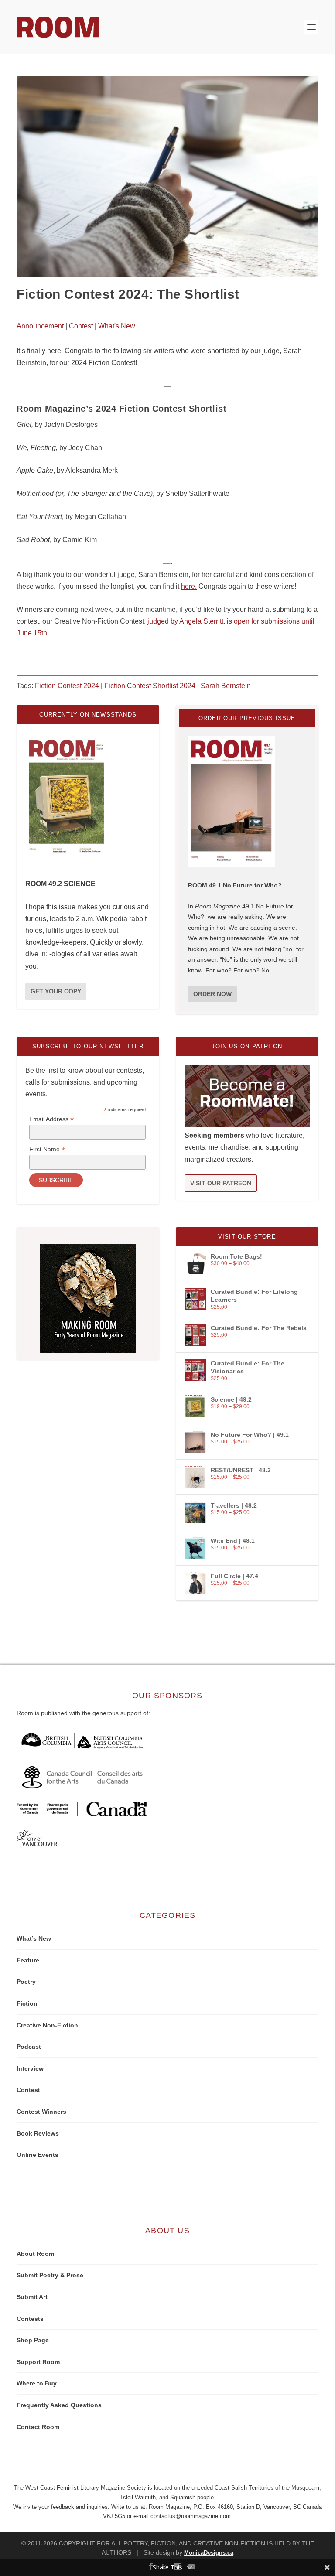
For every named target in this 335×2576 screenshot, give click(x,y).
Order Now (212, 994)
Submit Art (32, 2297)
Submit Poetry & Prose (50, 2275)
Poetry (26, 1982)
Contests (30, 2319)
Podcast (29, 2047)
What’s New (34, 1938)
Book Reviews (38, 2133)
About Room (35, 2254)
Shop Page (33, 2340)
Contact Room (38, 2427)
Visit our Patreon (221, 1183)
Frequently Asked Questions (59, 2405)
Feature (28, 1960)
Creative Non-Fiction (47, 2025)
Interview (30, 2068)
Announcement (40, 326)
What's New (117, 326)
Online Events (38, 2155)
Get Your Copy (56, 991)
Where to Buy (37, 2383)
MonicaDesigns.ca (209, 2553)
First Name (47, 1149)
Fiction (27, 2003)
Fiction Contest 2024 (67, 686)
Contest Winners (41, 2112)
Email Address (51, 1119)
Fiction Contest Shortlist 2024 (150, 686)
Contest (81, 326)
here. (189, 586)
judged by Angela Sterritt (185, 621)
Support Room (38, 2362)
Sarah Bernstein (226, 686)
